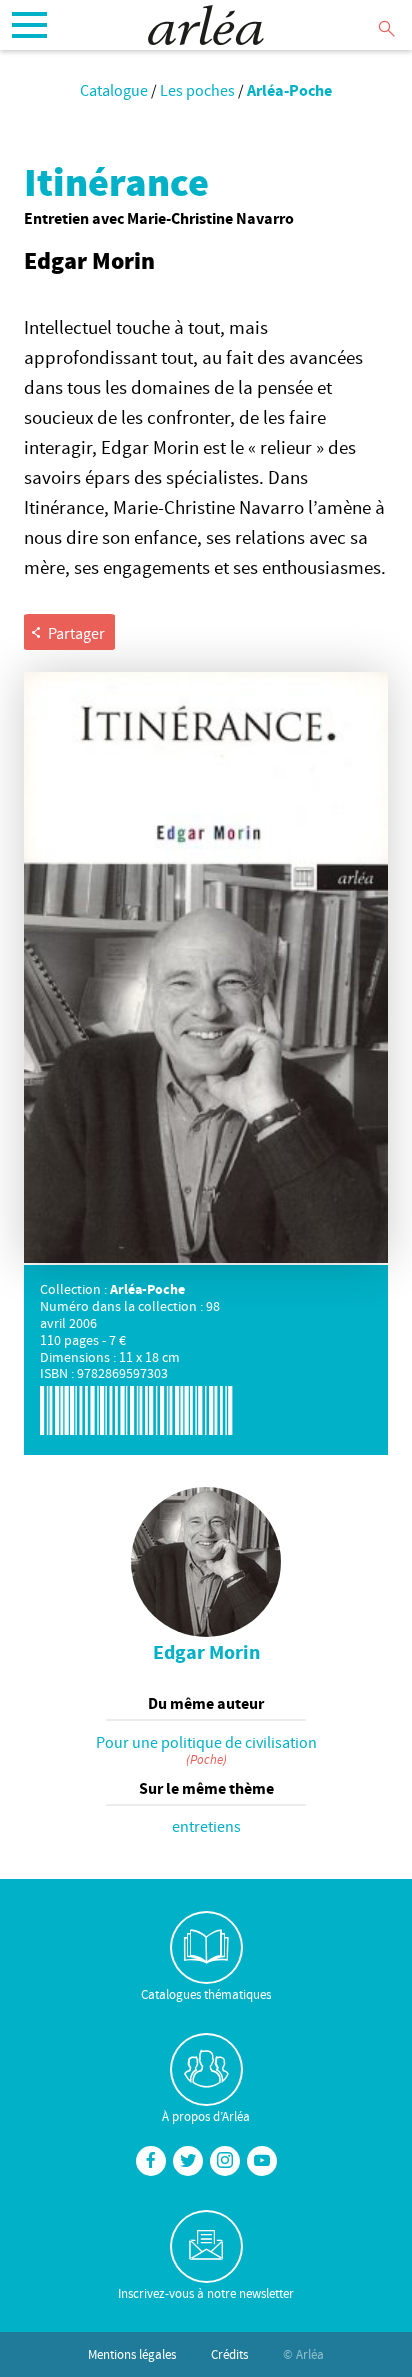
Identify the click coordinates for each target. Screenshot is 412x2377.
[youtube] (262, 2161)
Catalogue (114, 90)
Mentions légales (132, 2354)
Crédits (229, 2354)
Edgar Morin (206, 1652)
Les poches (197, 90)
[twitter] (188, 2161)
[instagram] (225, 2161)
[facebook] (151, 2161)
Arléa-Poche (289, 90)
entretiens (206, 1826)
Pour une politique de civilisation (206, 1742)
